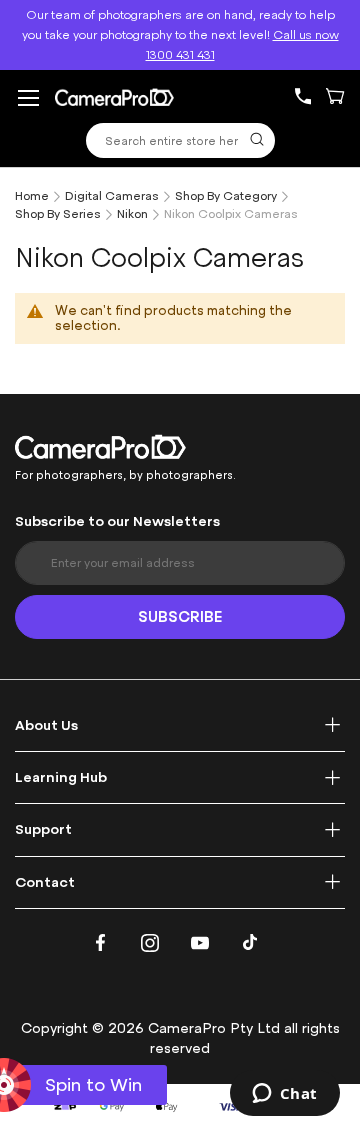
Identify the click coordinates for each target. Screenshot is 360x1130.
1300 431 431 (310, 96)
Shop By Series (58, 214)
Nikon (132, 214)
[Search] (257, 139)
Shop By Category (226, 196)
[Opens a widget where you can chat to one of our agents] (284, 1095)
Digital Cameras (112, 196)
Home (32, 196)
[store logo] (114, 96)
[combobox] (180, 140)
